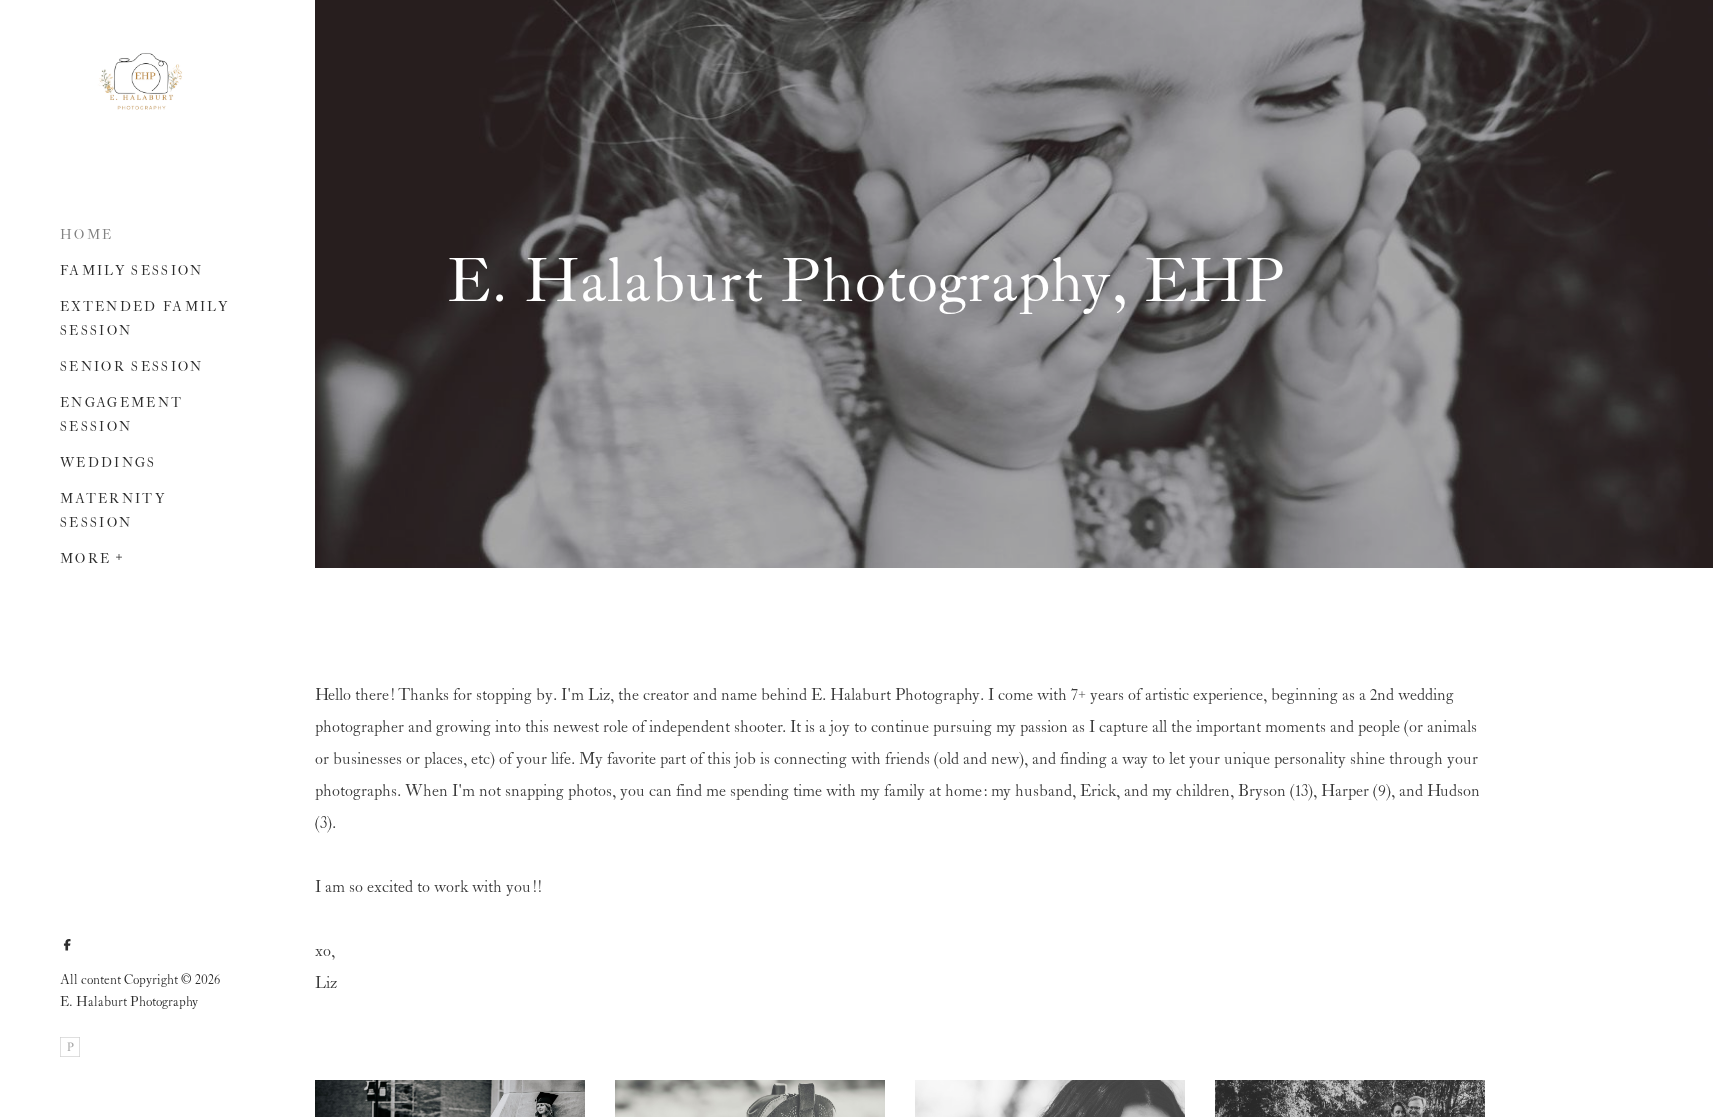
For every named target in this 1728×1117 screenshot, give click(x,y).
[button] (120, 555)
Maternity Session (113, 511)
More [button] (85, 559)
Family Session (132, 271)
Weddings (108, 463)
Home (86, 235)
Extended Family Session (144, 319)
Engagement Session (121, 415)
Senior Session (132, 367)
